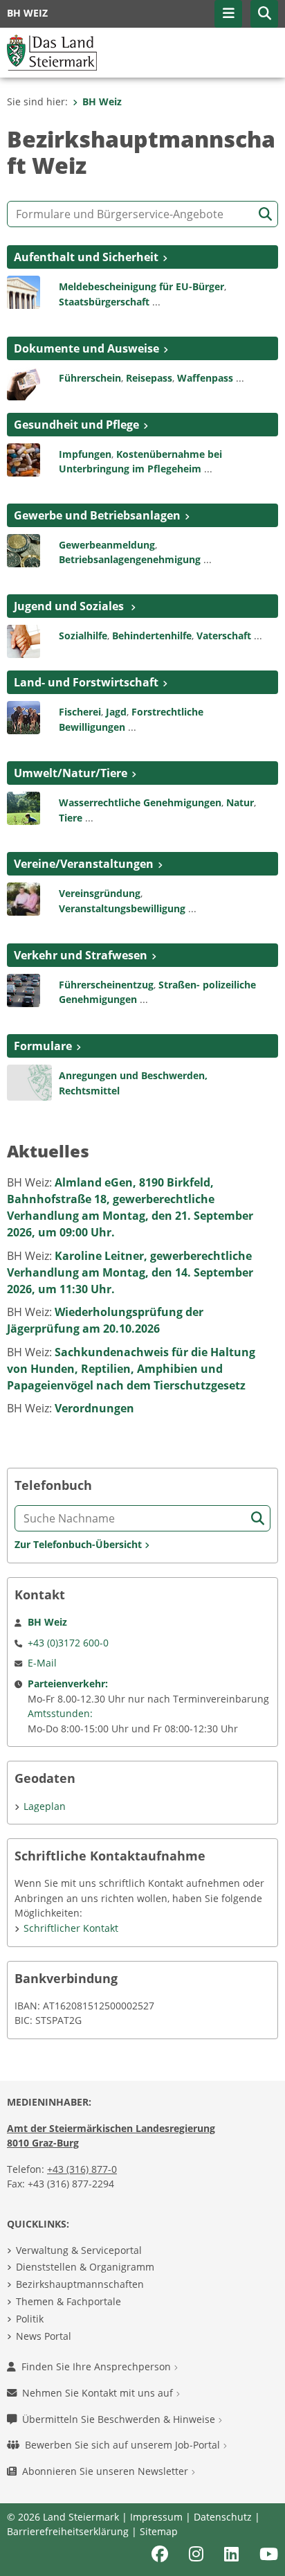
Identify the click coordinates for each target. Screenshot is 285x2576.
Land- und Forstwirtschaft (86, 682)
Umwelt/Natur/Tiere (71, 773)
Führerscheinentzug (106, 985)
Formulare (43, 1046)
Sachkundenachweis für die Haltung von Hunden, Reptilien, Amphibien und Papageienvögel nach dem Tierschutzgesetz (131, 1369)
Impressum (156, 2517)
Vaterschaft (224, 636)
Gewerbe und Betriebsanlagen (97, 515)
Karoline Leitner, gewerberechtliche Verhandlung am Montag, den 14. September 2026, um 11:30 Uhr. (130, 1272)
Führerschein (90, 378)
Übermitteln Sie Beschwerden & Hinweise (120, 2419)
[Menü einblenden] (228, 14)
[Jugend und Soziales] (24, 640)
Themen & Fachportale (68, 2301)
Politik (30, 2319)
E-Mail (42, 1663)
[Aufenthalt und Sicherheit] (24, 292)
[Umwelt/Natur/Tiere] (24, 808)
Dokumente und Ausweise (86, 348)
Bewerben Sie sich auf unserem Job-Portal (124, 2445)
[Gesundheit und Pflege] (24, 459)
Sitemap (159, 2531)
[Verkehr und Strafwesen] (24, 989)
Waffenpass (205, 378)
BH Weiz (102, 101)
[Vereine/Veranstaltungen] (24, 898)
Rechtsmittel (89, 1091)
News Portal (44, 2336)
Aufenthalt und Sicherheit (86, 257)
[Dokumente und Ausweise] (24, 382)
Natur (240, 802)
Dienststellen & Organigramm (85, 2267)
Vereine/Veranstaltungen (84, 864)
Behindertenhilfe (152, 636)
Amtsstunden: (60, 1713)
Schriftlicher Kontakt (71, 1928)
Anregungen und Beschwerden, (133, 1075)
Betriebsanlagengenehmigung (130, 559)
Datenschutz (223, 2517)
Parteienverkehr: (68, 1684)
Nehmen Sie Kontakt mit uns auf (99, 2393)
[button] (264, 14)
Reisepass (149, 378)
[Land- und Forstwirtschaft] (24, 716)
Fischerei (80, 712)
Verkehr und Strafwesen (81, 955)
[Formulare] (29, 1081)
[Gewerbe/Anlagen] (24, 549)
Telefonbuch (53, 1485)
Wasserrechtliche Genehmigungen (140, 802)
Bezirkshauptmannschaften (80, 2284)
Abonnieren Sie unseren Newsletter (107, 2471)
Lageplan (45, 1806)
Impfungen (85, 454)
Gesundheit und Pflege (76, 425)
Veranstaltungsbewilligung (122, 908)
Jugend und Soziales (70, 606)
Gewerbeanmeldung (107, 545)
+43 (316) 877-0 (82, 2169)
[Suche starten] (265, 214)
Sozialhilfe (83, 636)
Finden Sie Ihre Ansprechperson (98, 2366)
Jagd (116, 712)
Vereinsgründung (100, 893)
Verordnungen (94, 1408)
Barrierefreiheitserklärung (68, 2531)
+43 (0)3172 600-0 (68, 1643)
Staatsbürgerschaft (104, 302)
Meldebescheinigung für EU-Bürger (141, 286)
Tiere (71, 818)
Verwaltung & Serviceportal (79, 2250)
